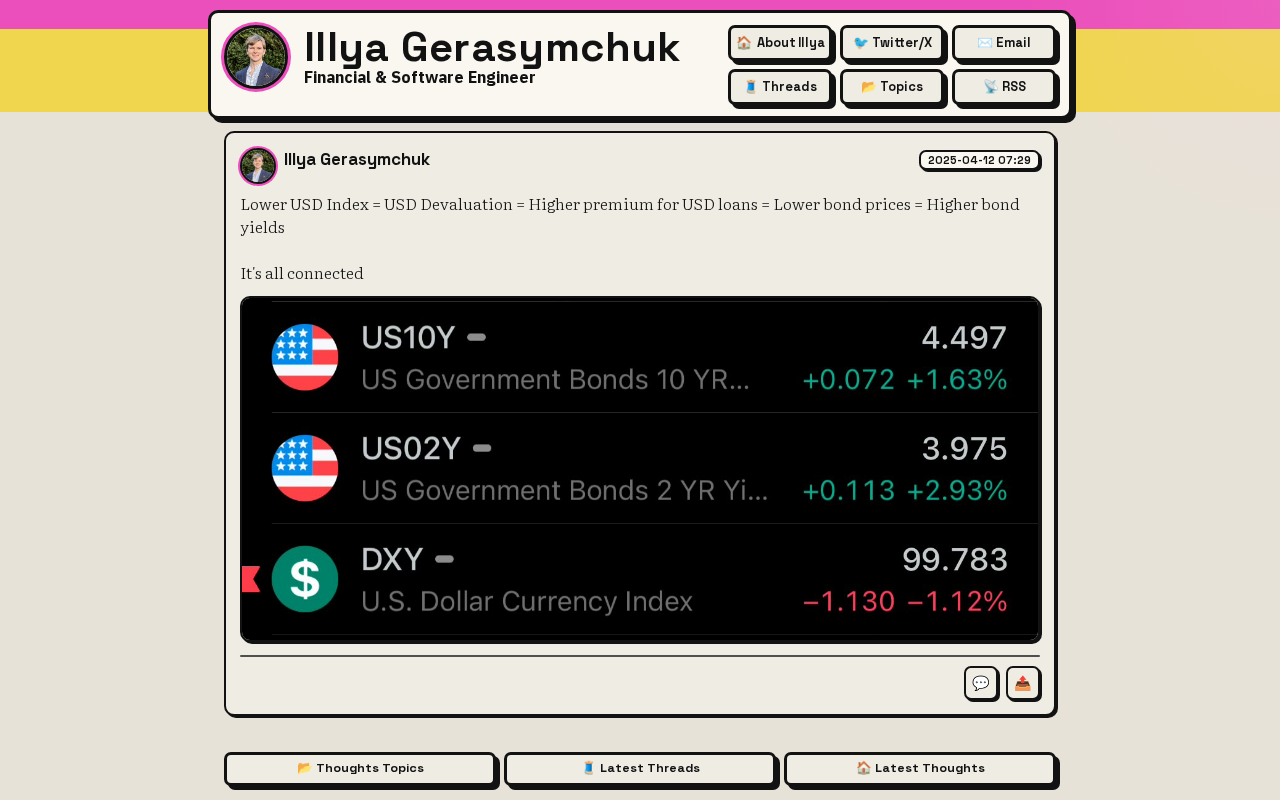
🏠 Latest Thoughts (920, 768)
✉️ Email (1004, 42)
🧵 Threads (780, 86)
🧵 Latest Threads (640, 768)
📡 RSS (1004, 86)
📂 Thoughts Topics (360, 768)
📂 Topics (892, 86)
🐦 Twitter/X (892, 42)
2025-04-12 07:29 (979, 160)
